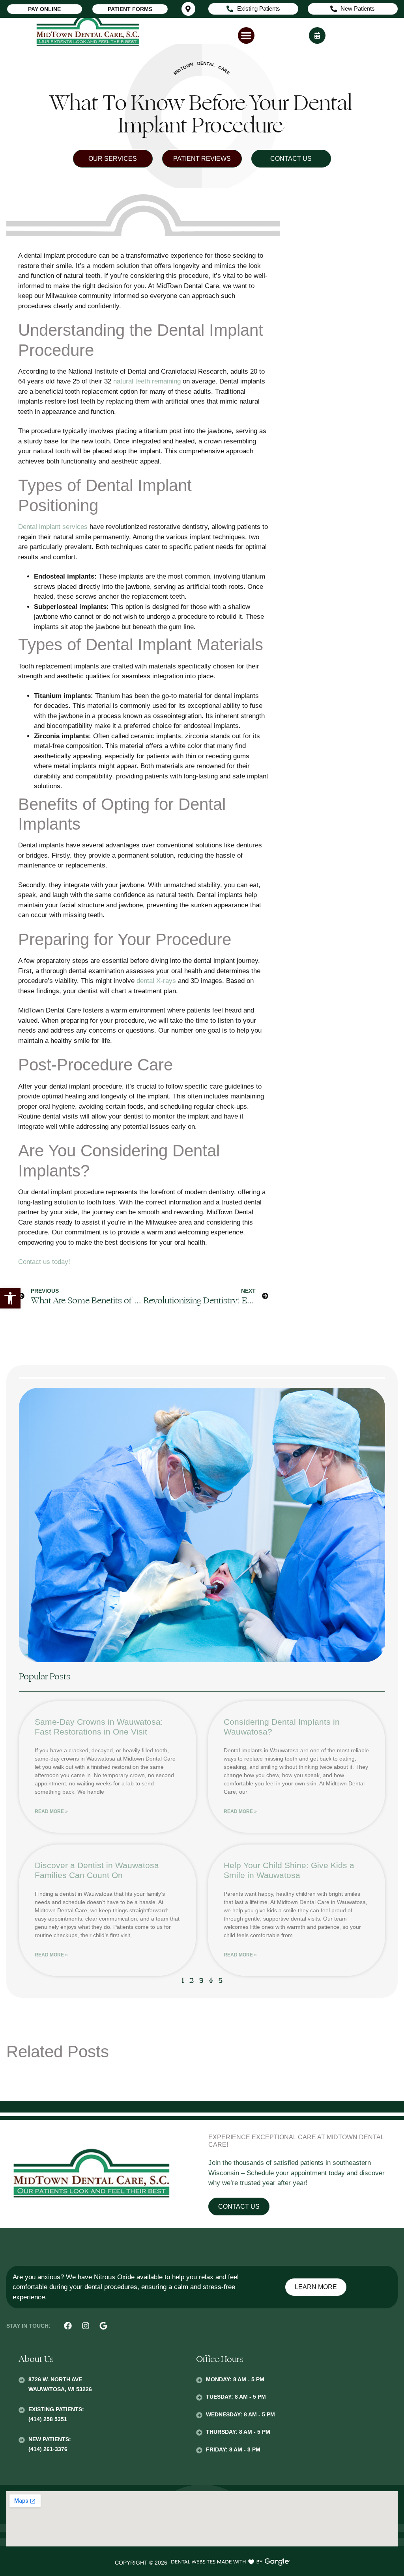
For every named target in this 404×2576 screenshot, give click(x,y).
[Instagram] (86, 2326)
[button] (10, 1298)
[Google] (103, 2326)
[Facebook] (68, 2326)
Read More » (51, 1811)
